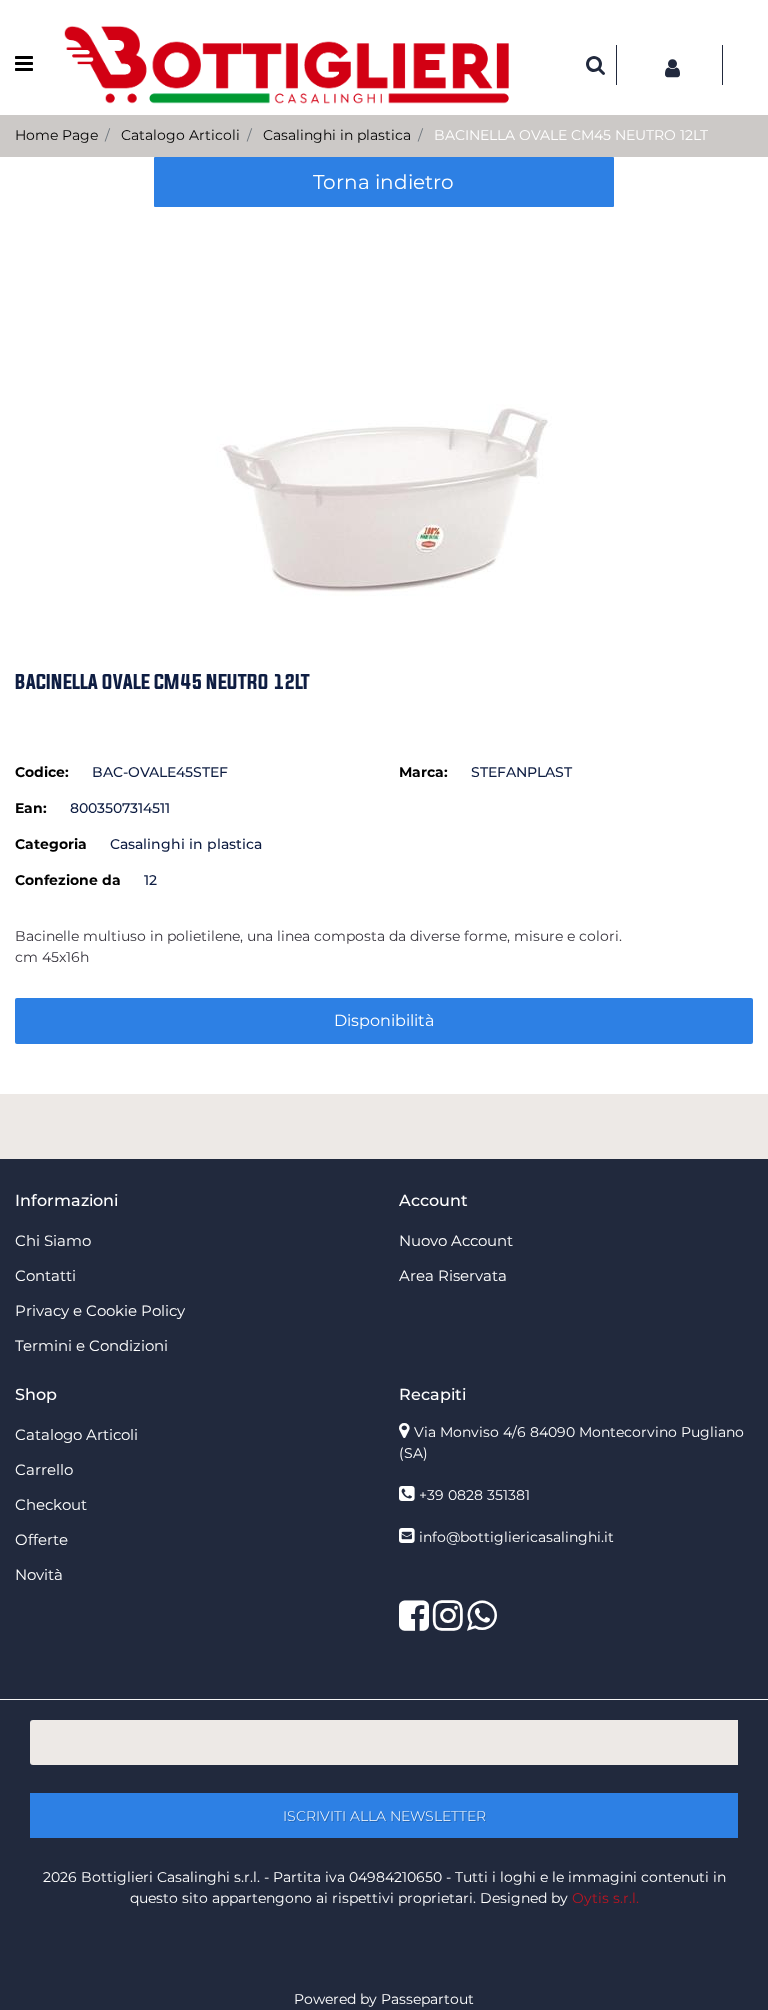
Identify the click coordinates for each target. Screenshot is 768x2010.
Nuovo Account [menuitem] (456, 1240)
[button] (384, 411)
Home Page (56, 135)
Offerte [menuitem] (41, 1539)
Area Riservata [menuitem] (453, 1275)
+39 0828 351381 (474, 1495)
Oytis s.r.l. (605, 1898)
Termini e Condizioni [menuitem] (91, 1345)
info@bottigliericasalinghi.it (516, 1537)
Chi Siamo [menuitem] (53, 1240)
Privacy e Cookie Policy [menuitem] (100, 1310)
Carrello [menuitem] (44, 1469)
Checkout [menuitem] (51, 1504)
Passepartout (427, 1999)
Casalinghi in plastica (337, 135)
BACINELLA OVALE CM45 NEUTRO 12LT (571, 135)
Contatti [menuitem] (45, 1275)
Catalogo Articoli (180, 135)
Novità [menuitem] (39, 1574)
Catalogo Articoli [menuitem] (76, 1434)
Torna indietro (383, 182)
